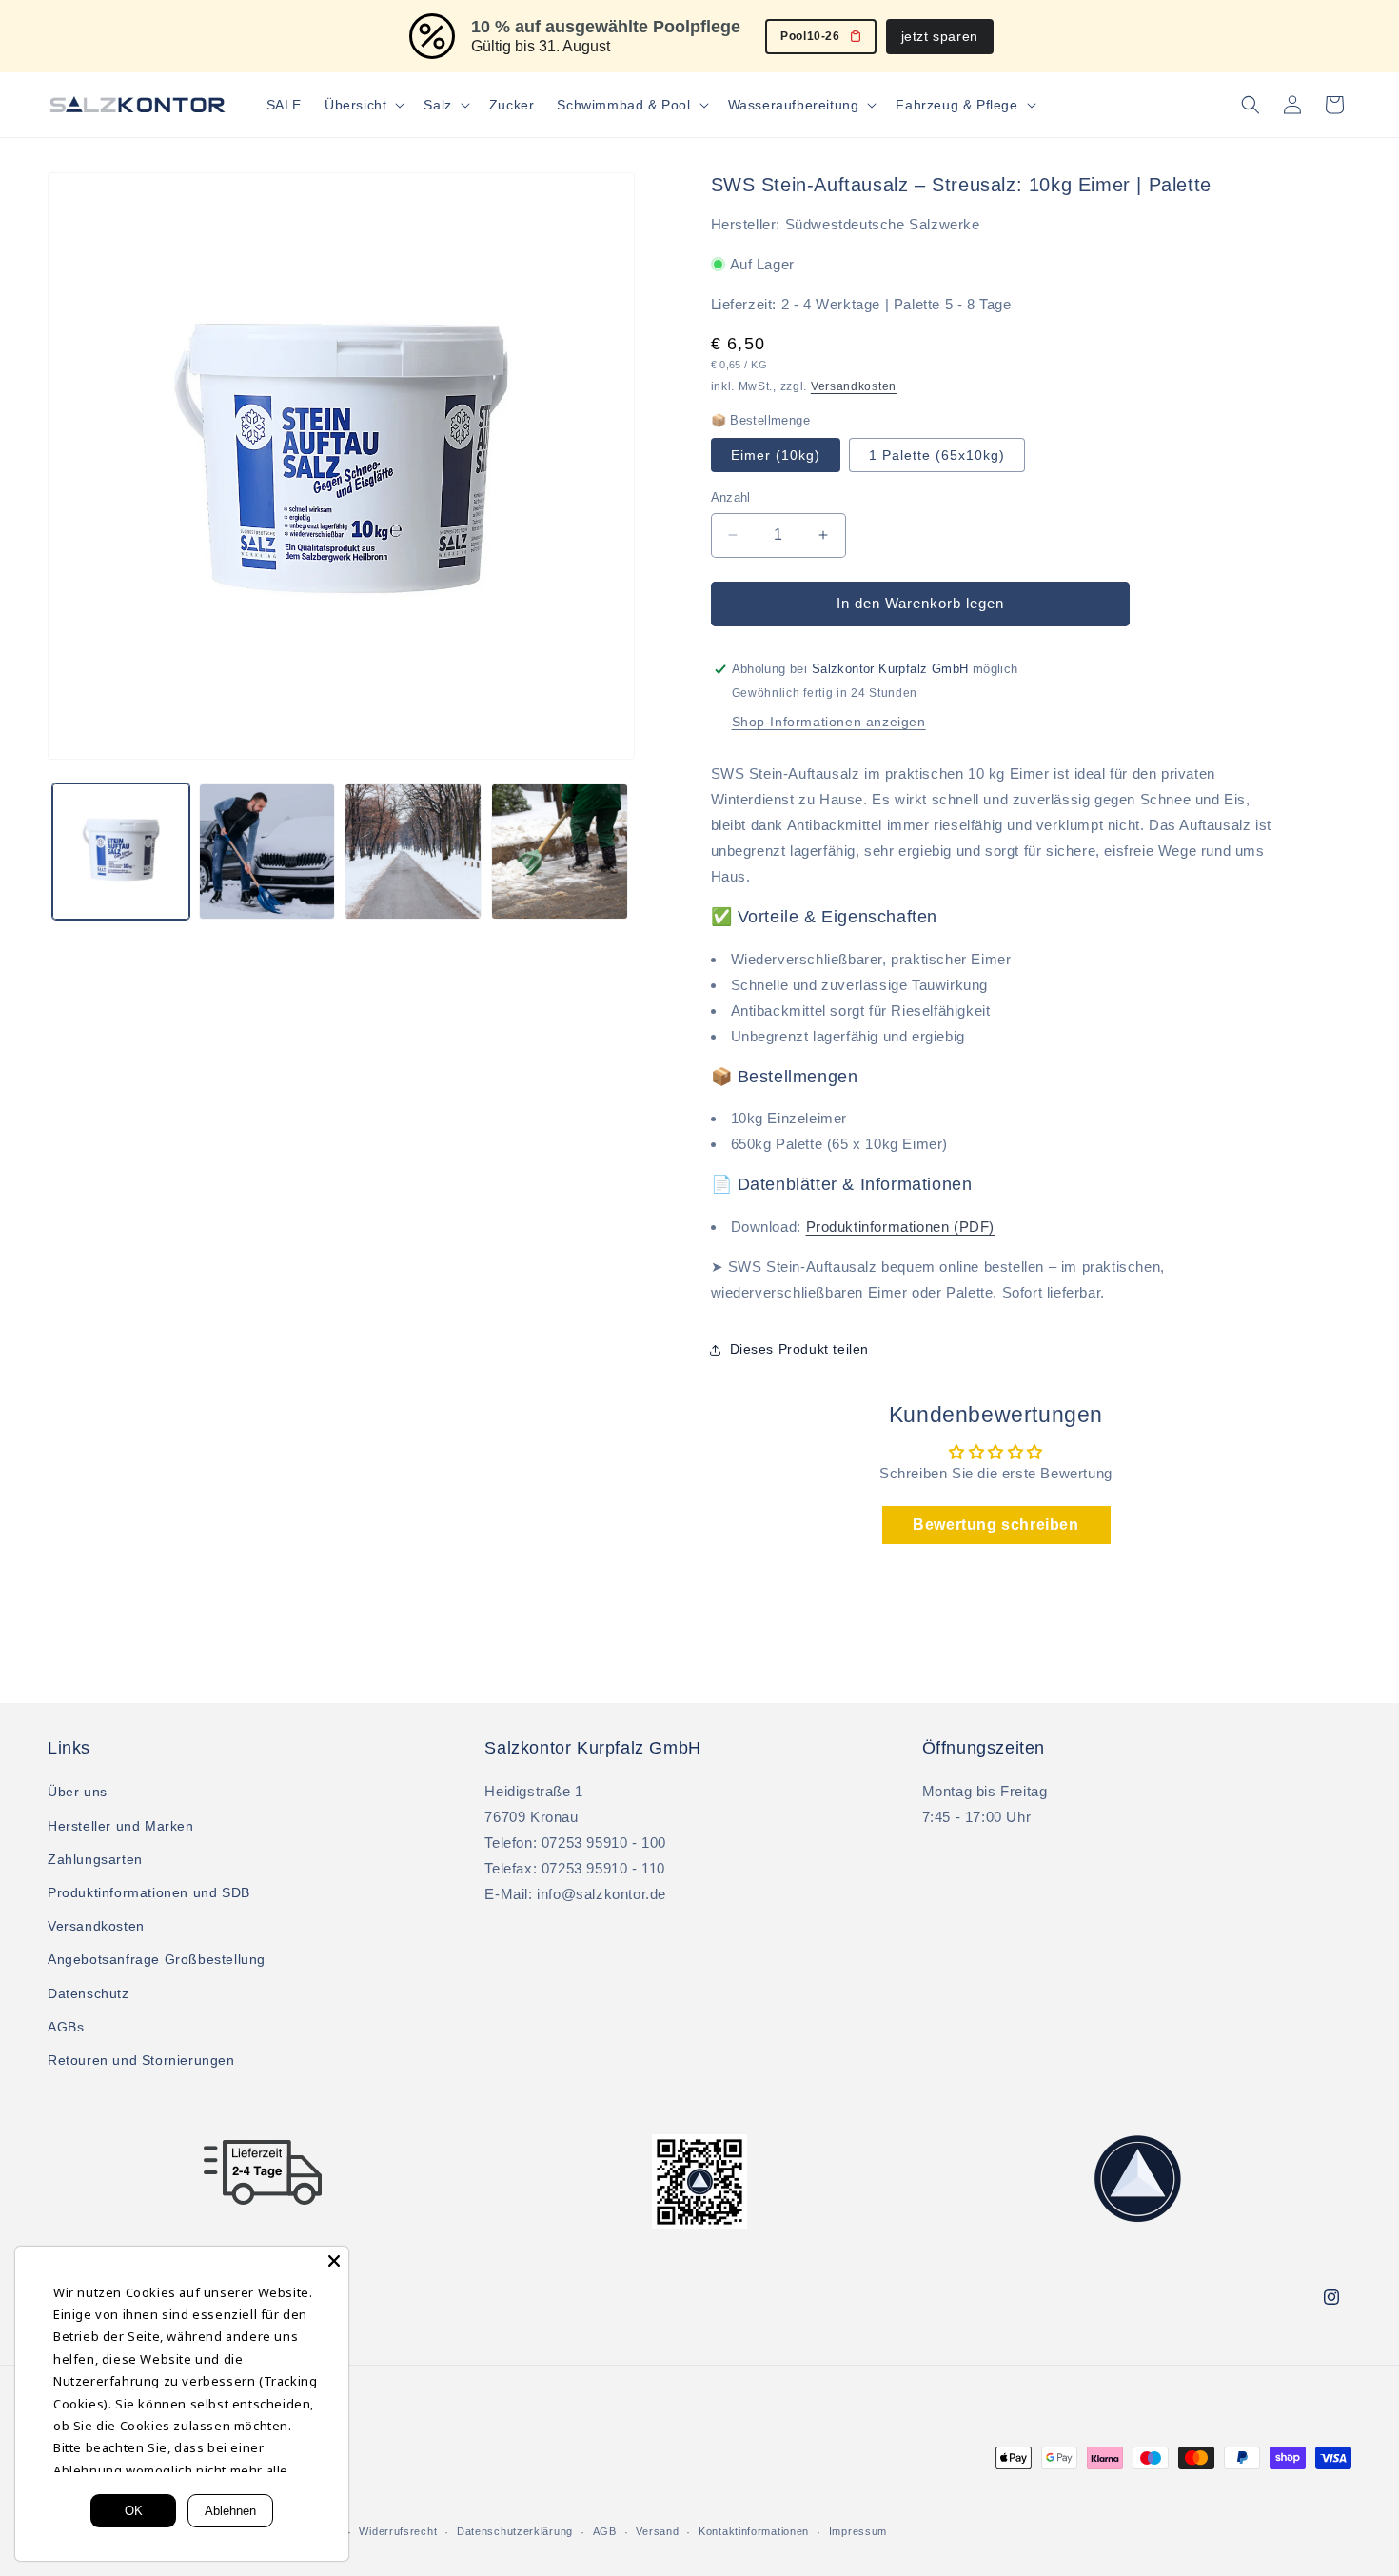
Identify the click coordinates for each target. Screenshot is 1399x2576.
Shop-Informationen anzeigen (829, 722)
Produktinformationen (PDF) (901, 1227)
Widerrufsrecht (398, 2531)
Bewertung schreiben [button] (995, 1525)
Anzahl (731, 497)
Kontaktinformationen (754, 2531)
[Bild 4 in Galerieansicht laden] (413, 852)
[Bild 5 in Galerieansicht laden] (560, 852)
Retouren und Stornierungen (141, 2060)
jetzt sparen (940, 36)
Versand (657, 2531)
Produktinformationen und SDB (149, 1892)
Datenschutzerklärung (515, 2531)
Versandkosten (854, 386)
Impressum (858, 2531)
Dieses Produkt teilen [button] (800, 1349)
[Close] (334, 2261)
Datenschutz (89, 1993)
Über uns (78, 1792)
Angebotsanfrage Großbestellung (157, 1959)
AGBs (66, 2027)
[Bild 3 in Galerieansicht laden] (267, 852)
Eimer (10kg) (776, 455)
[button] (363, 105)
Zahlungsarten (95, 1859)
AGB (605, 2531)
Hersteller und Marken (121, 1826)
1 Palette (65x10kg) (937, 455)
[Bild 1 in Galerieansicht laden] (121, 852)
